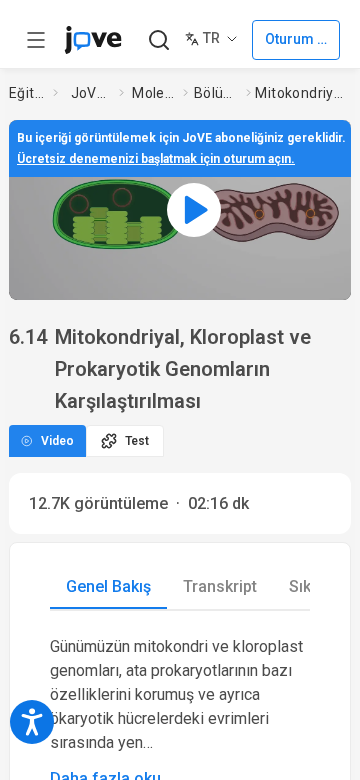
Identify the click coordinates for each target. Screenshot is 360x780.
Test (137, 441)
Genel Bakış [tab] (108, 586)
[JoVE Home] (93, 40)
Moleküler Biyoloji (153, 93)
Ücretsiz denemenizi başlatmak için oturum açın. (156, 159)
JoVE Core (91, 93)
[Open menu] (36, 40)
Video (57, 441)
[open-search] (158, 40)
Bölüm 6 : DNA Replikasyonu (216, 93)
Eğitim (27, 93)
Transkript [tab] (220, 586)
